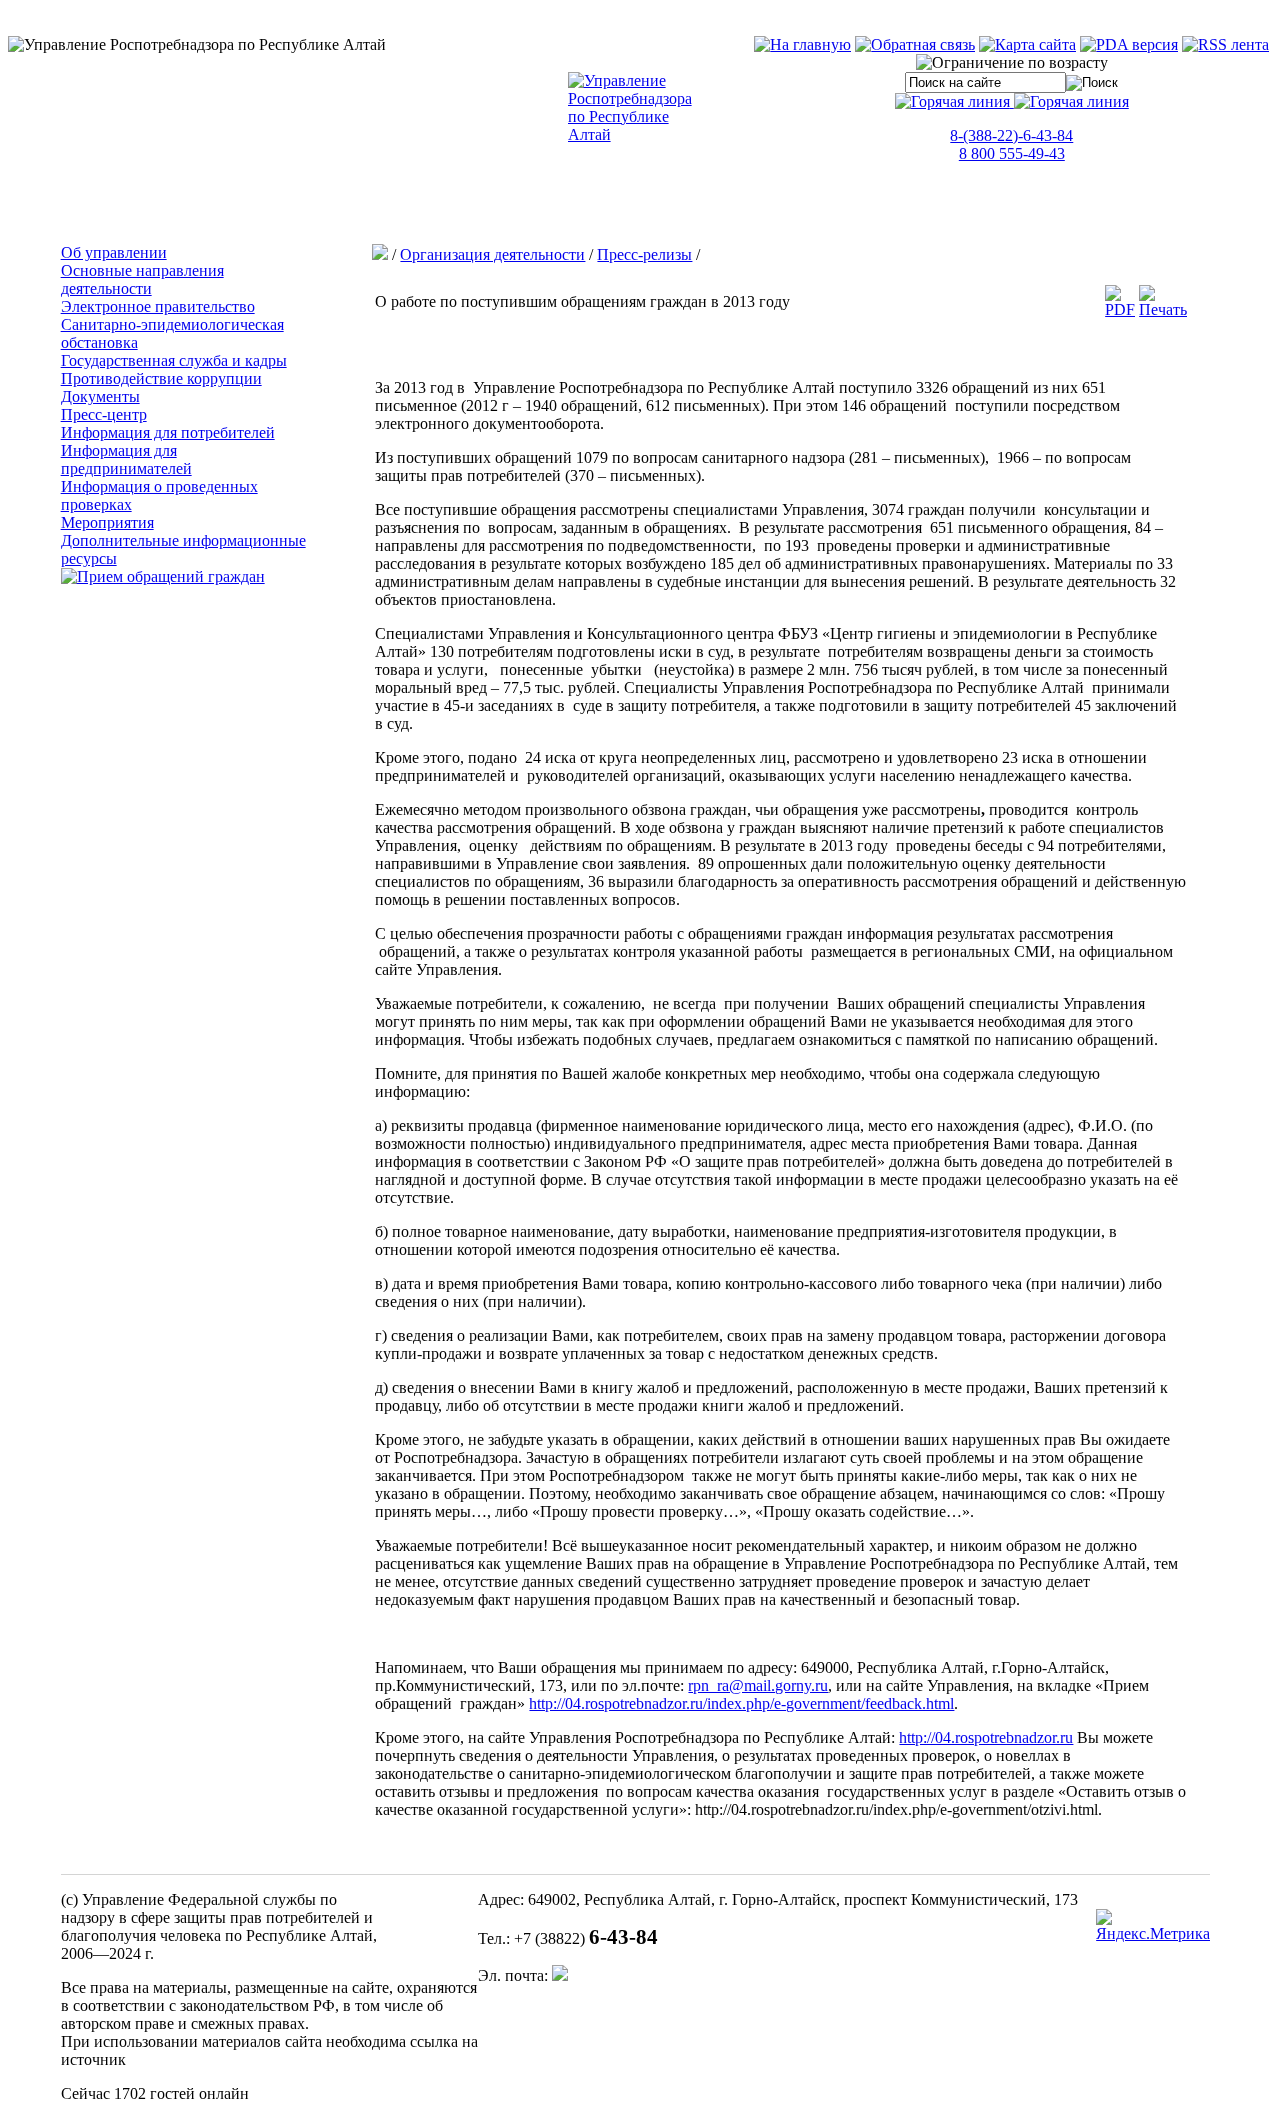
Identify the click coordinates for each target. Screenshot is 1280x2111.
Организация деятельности (492, 254)
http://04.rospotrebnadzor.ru (986, 1737)
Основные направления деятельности (142, 279)
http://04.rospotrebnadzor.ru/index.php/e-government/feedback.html (741, 1703)
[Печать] (1163, 309)
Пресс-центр (104, 414)
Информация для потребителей (168, 432)
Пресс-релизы (644, 254)
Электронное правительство (158, 306)
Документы (100, 396)
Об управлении (114, 252)
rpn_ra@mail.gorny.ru (758, 1685)
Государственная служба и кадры (174, 360)
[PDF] (1120, 309)
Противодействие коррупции (161, 378)
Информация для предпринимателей (126, 459)
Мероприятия (107, 522)
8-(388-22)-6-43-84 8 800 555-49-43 (1011, 144)
